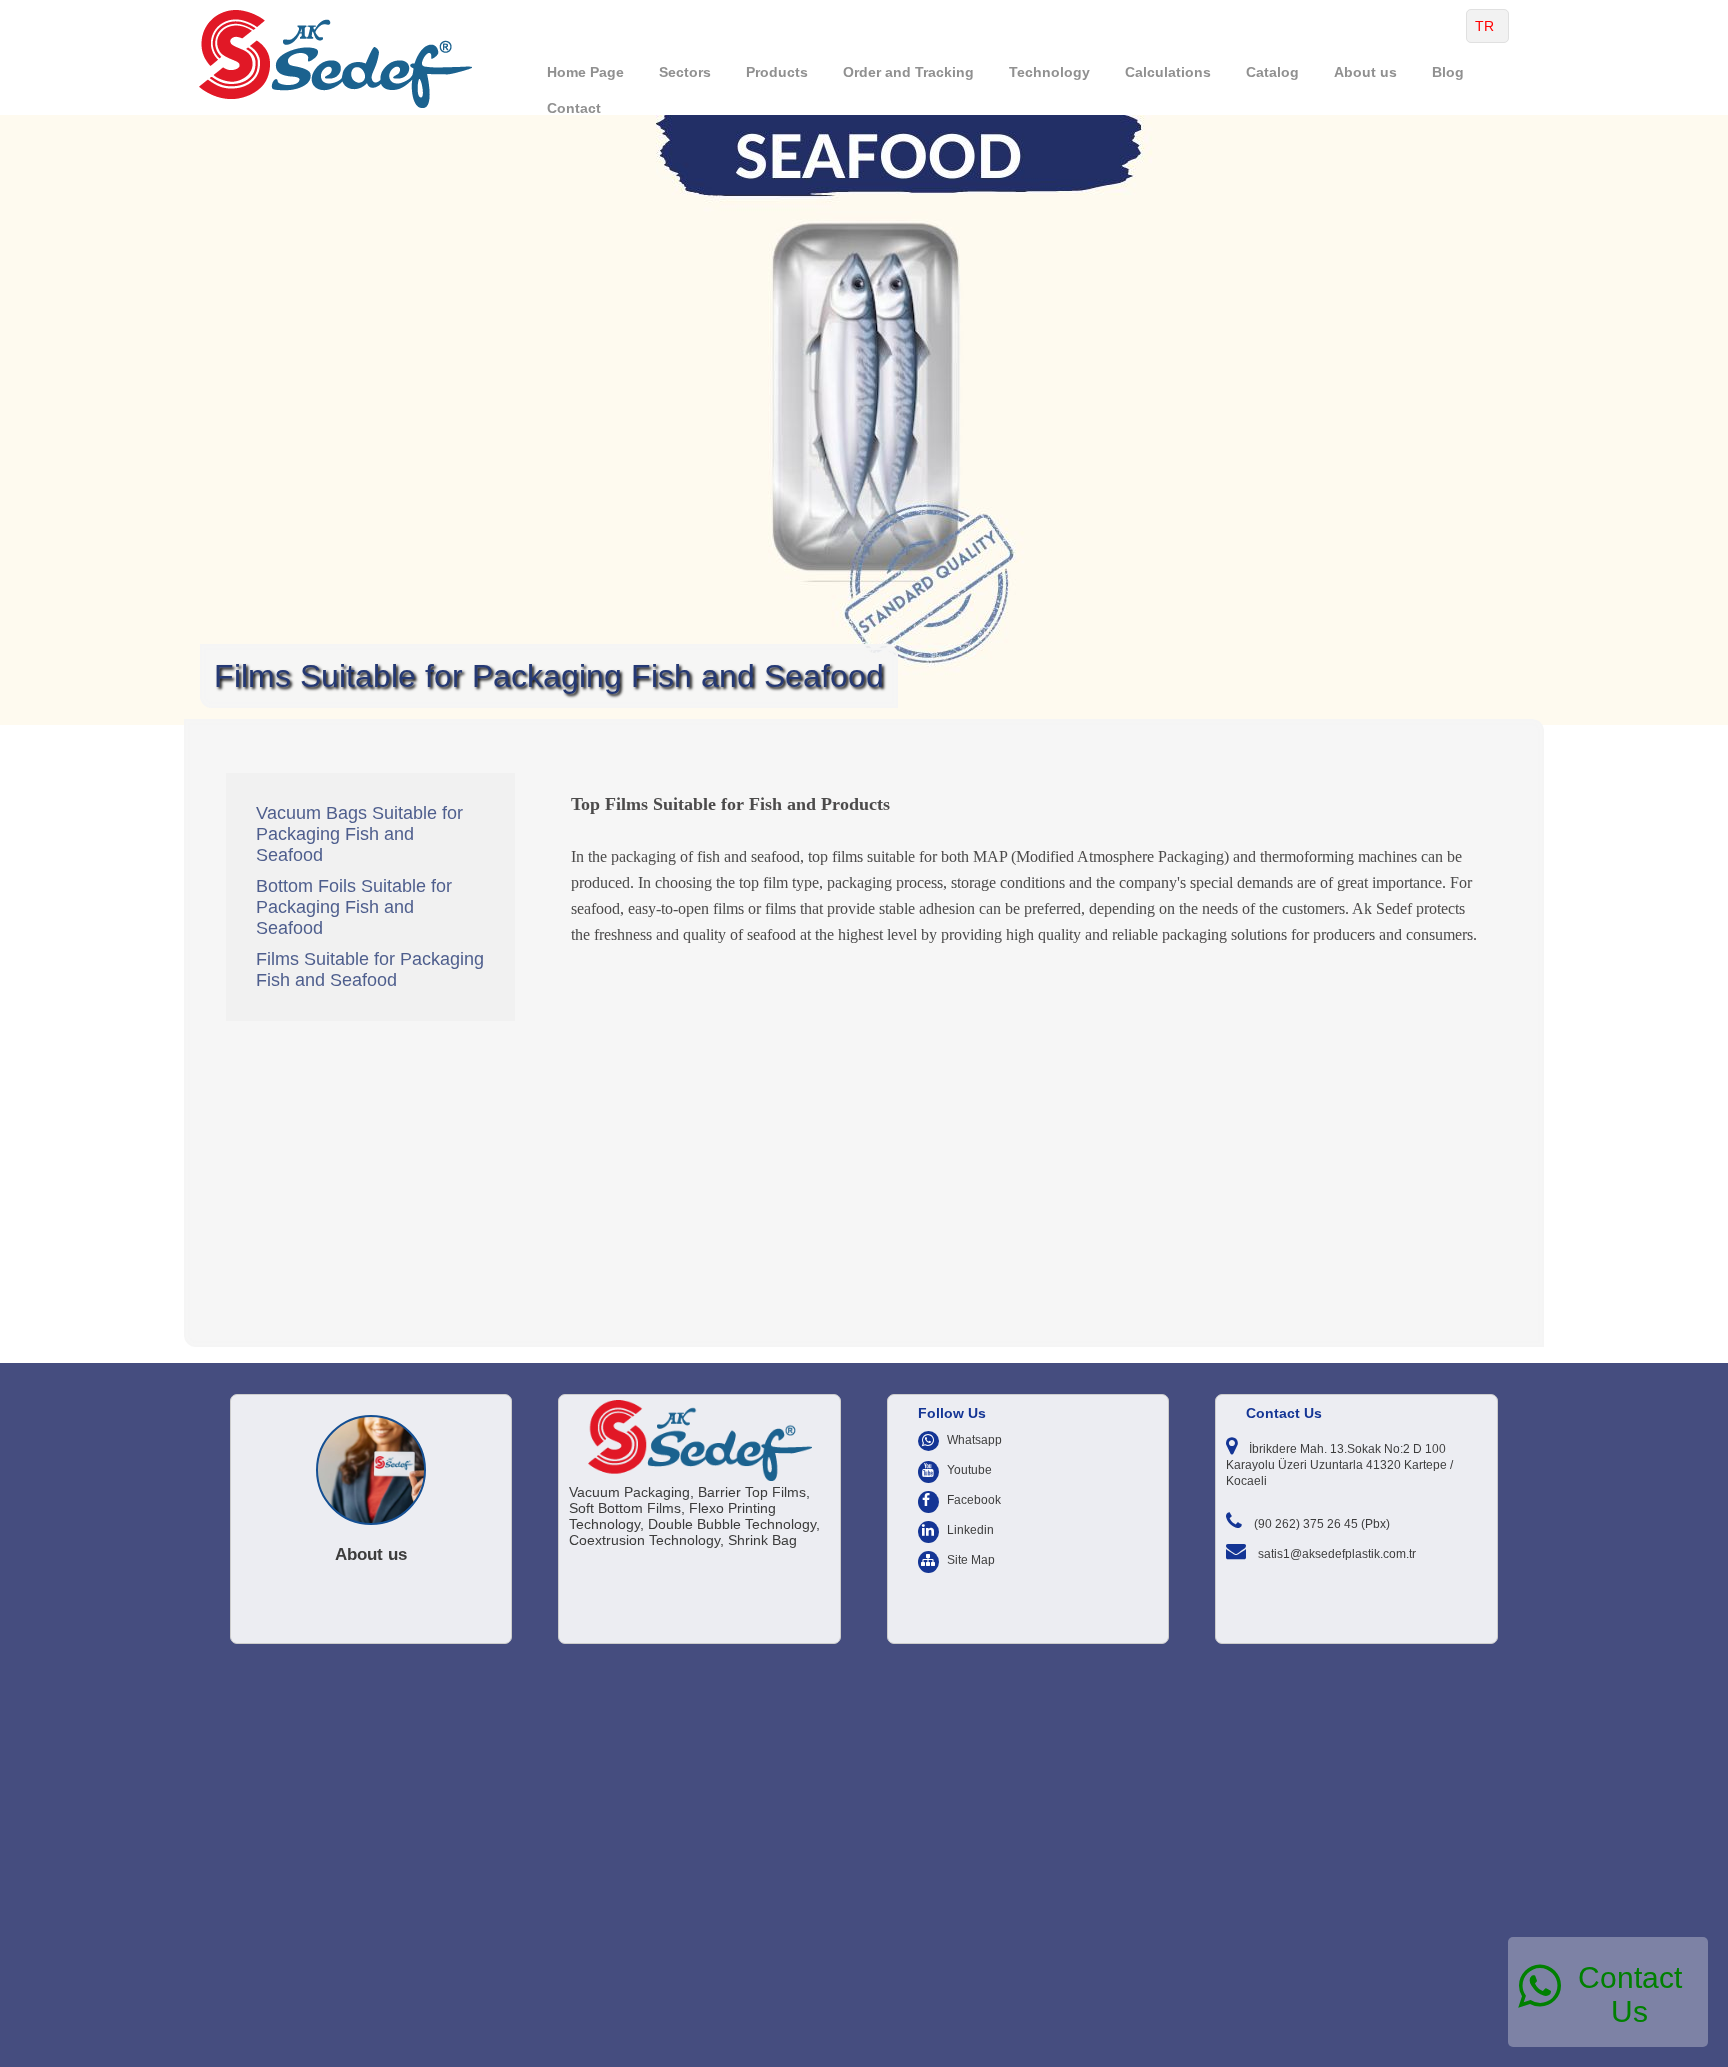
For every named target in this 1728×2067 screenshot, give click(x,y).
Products (777, 72)
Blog (1448, 72)
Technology (1049, 72)
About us (1365, 72)
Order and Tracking (908, 72)
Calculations (1168, 72)
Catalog (1272, 72)
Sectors (685, 72)
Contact (574, 108)
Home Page (585, 72)
